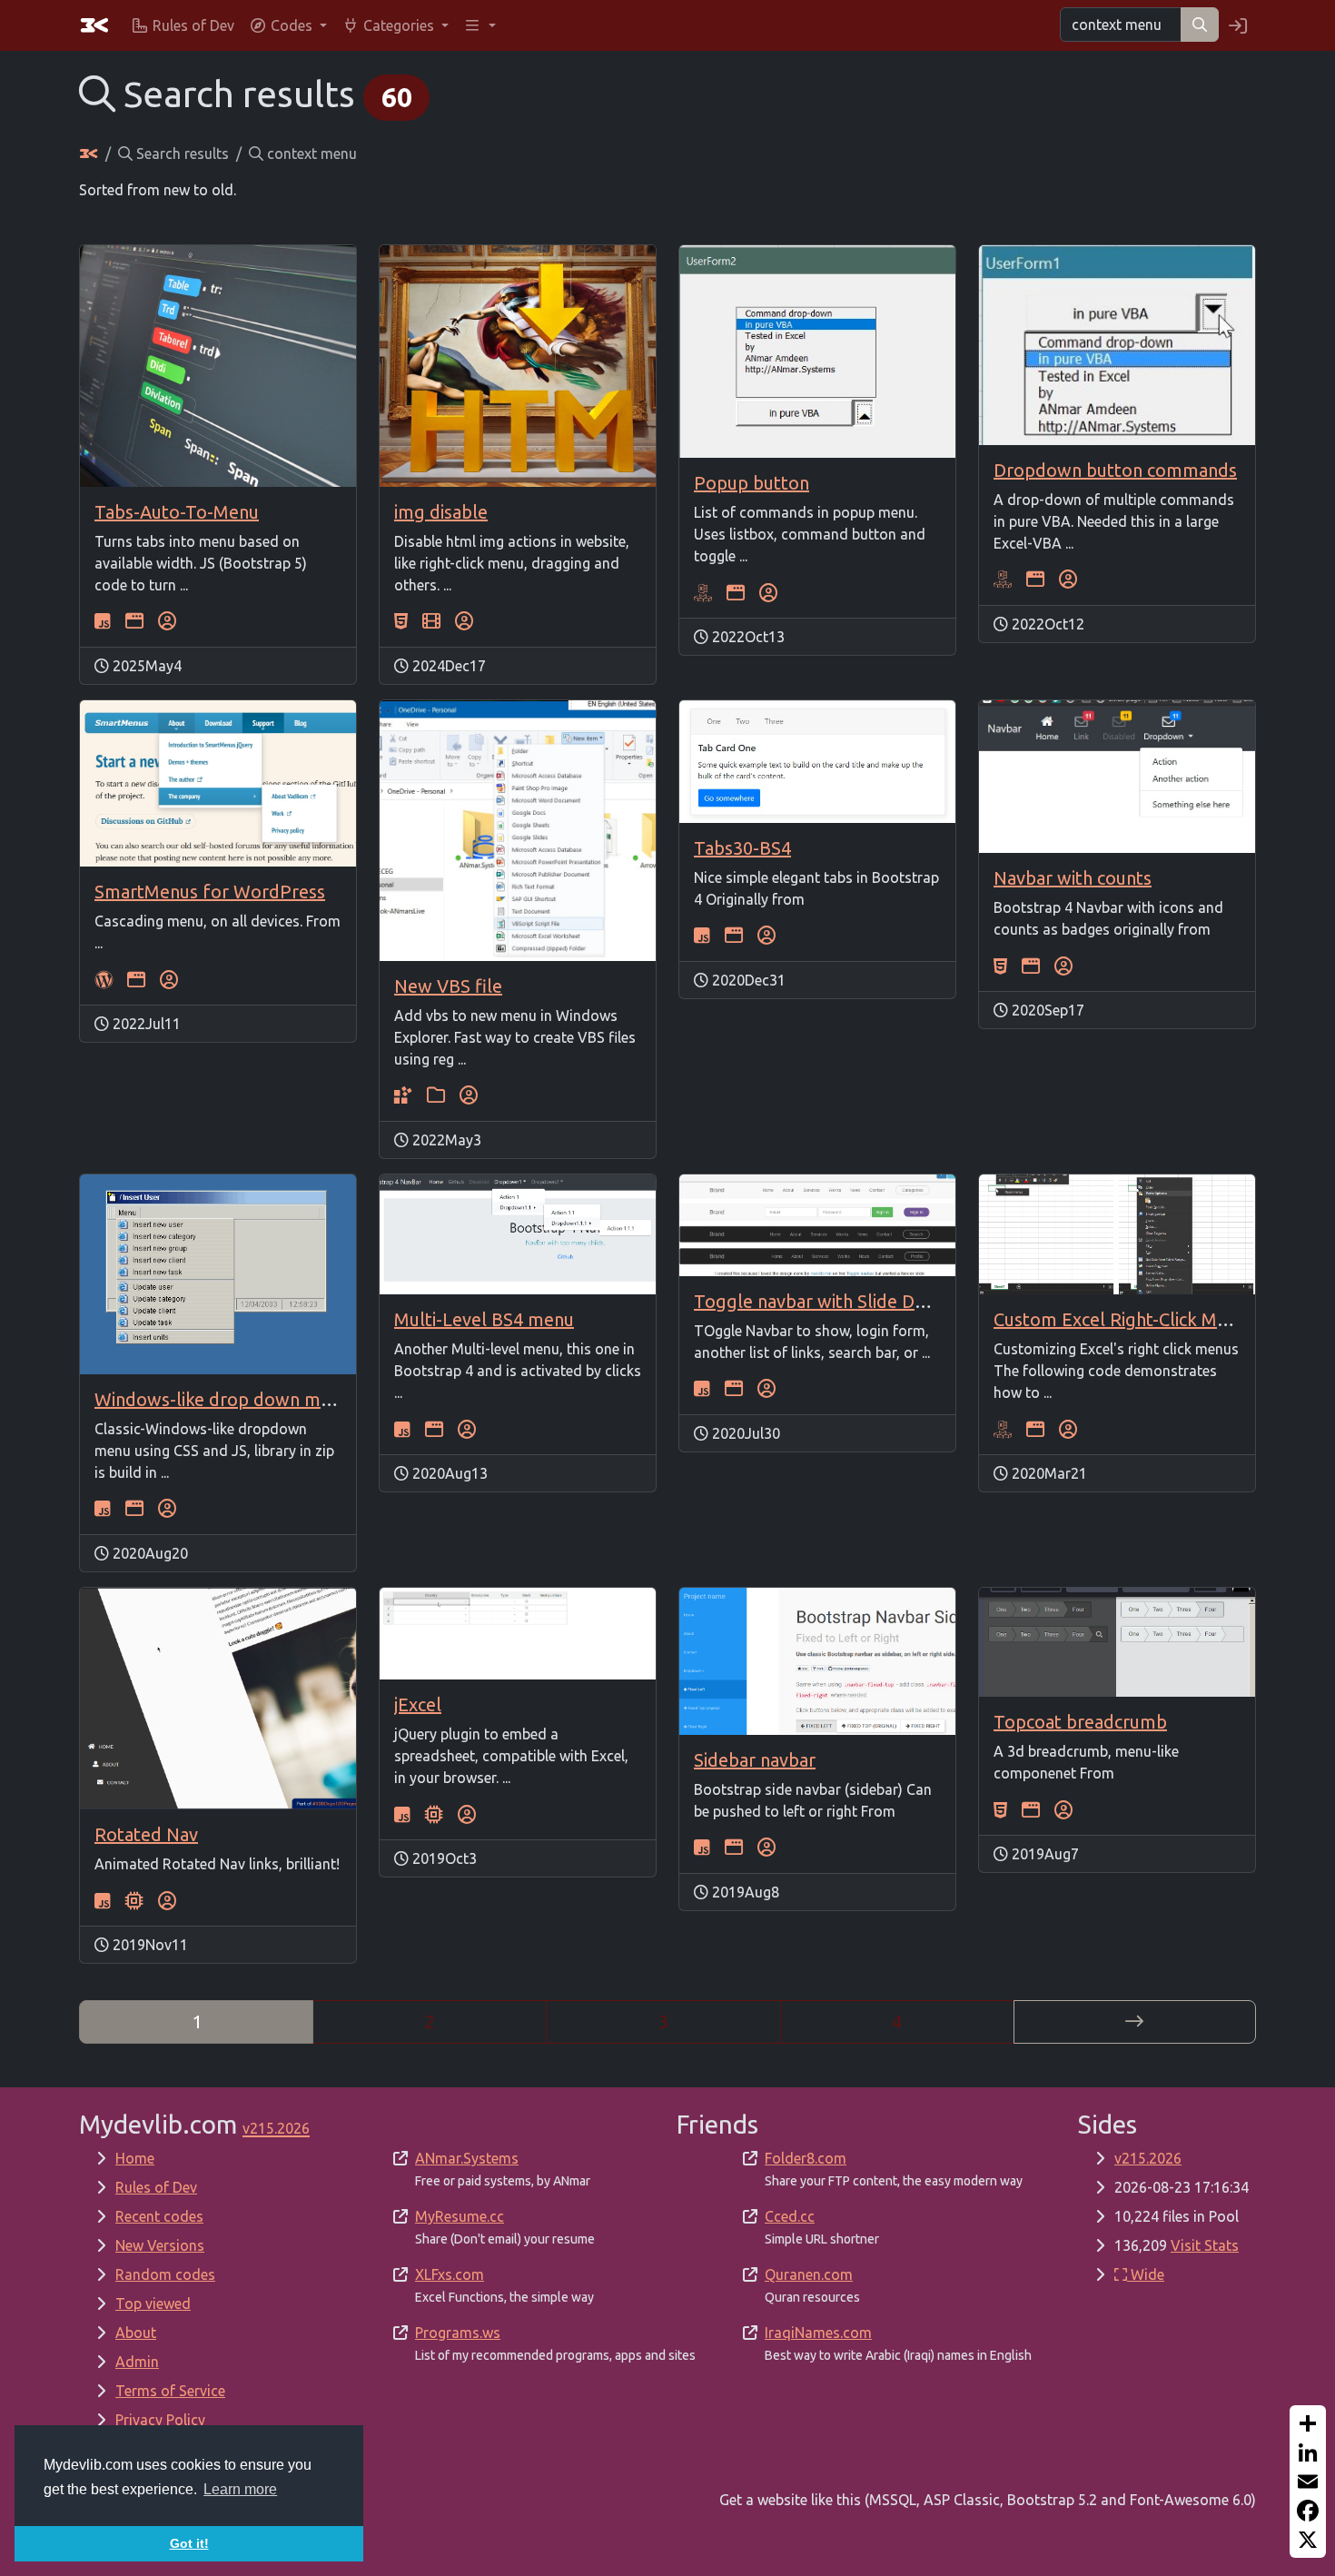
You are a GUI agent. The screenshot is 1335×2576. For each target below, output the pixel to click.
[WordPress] (104, 979)
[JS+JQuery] (103, 621)
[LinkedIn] (1308, 2452)
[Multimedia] (431, 621)
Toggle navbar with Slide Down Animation (865, 1301)
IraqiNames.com (818, 2333)
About (136, 2333)
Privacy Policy (160, 2420)
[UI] (134, 621)
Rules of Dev (156, 2187)
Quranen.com (809, 2274)
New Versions (160, 2245)
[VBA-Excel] (703, 592)
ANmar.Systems (467, 2158)
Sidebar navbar (755, 1760)
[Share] (1308, 2423)
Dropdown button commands (1115, 470)
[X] (1308, 2540)
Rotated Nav (146, 1834)
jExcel (418, 1704)
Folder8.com (806, 2158)
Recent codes (159, 2216)
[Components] (134, 1900)
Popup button (752, 483)
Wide (1146, 2274)
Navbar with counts (1073, 878)
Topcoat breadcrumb (1080, 1722)
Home (135, 2158)
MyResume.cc (460, 2216)
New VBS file (448, 986)
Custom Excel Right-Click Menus (1124, 1319)
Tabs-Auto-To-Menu (177, 512)
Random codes (165, 2274)
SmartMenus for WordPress (210, 892)
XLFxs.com (450, 2274)
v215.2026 (1148, 2158)
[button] (288, 25)
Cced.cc (790, 2216)
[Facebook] (1308, 2511)
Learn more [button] (240, 2489)
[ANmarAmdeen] (167, 621)
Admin (137, 2362)
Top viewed (153, 2304)
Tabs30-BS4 (742, 848)
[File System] (436, 1095)
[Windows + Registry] (403, 1095)
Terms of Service (170, 2391)
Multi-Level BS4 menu (484, 1319)
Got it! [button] (189, 2543)
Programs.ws (458, 2333)
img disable (441, 512)
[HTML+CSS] (401, 621)
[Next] (1135, 2022)
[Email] (1308, 2482)
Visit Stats (1205, 2245)
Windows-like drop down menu (222, 1399)
